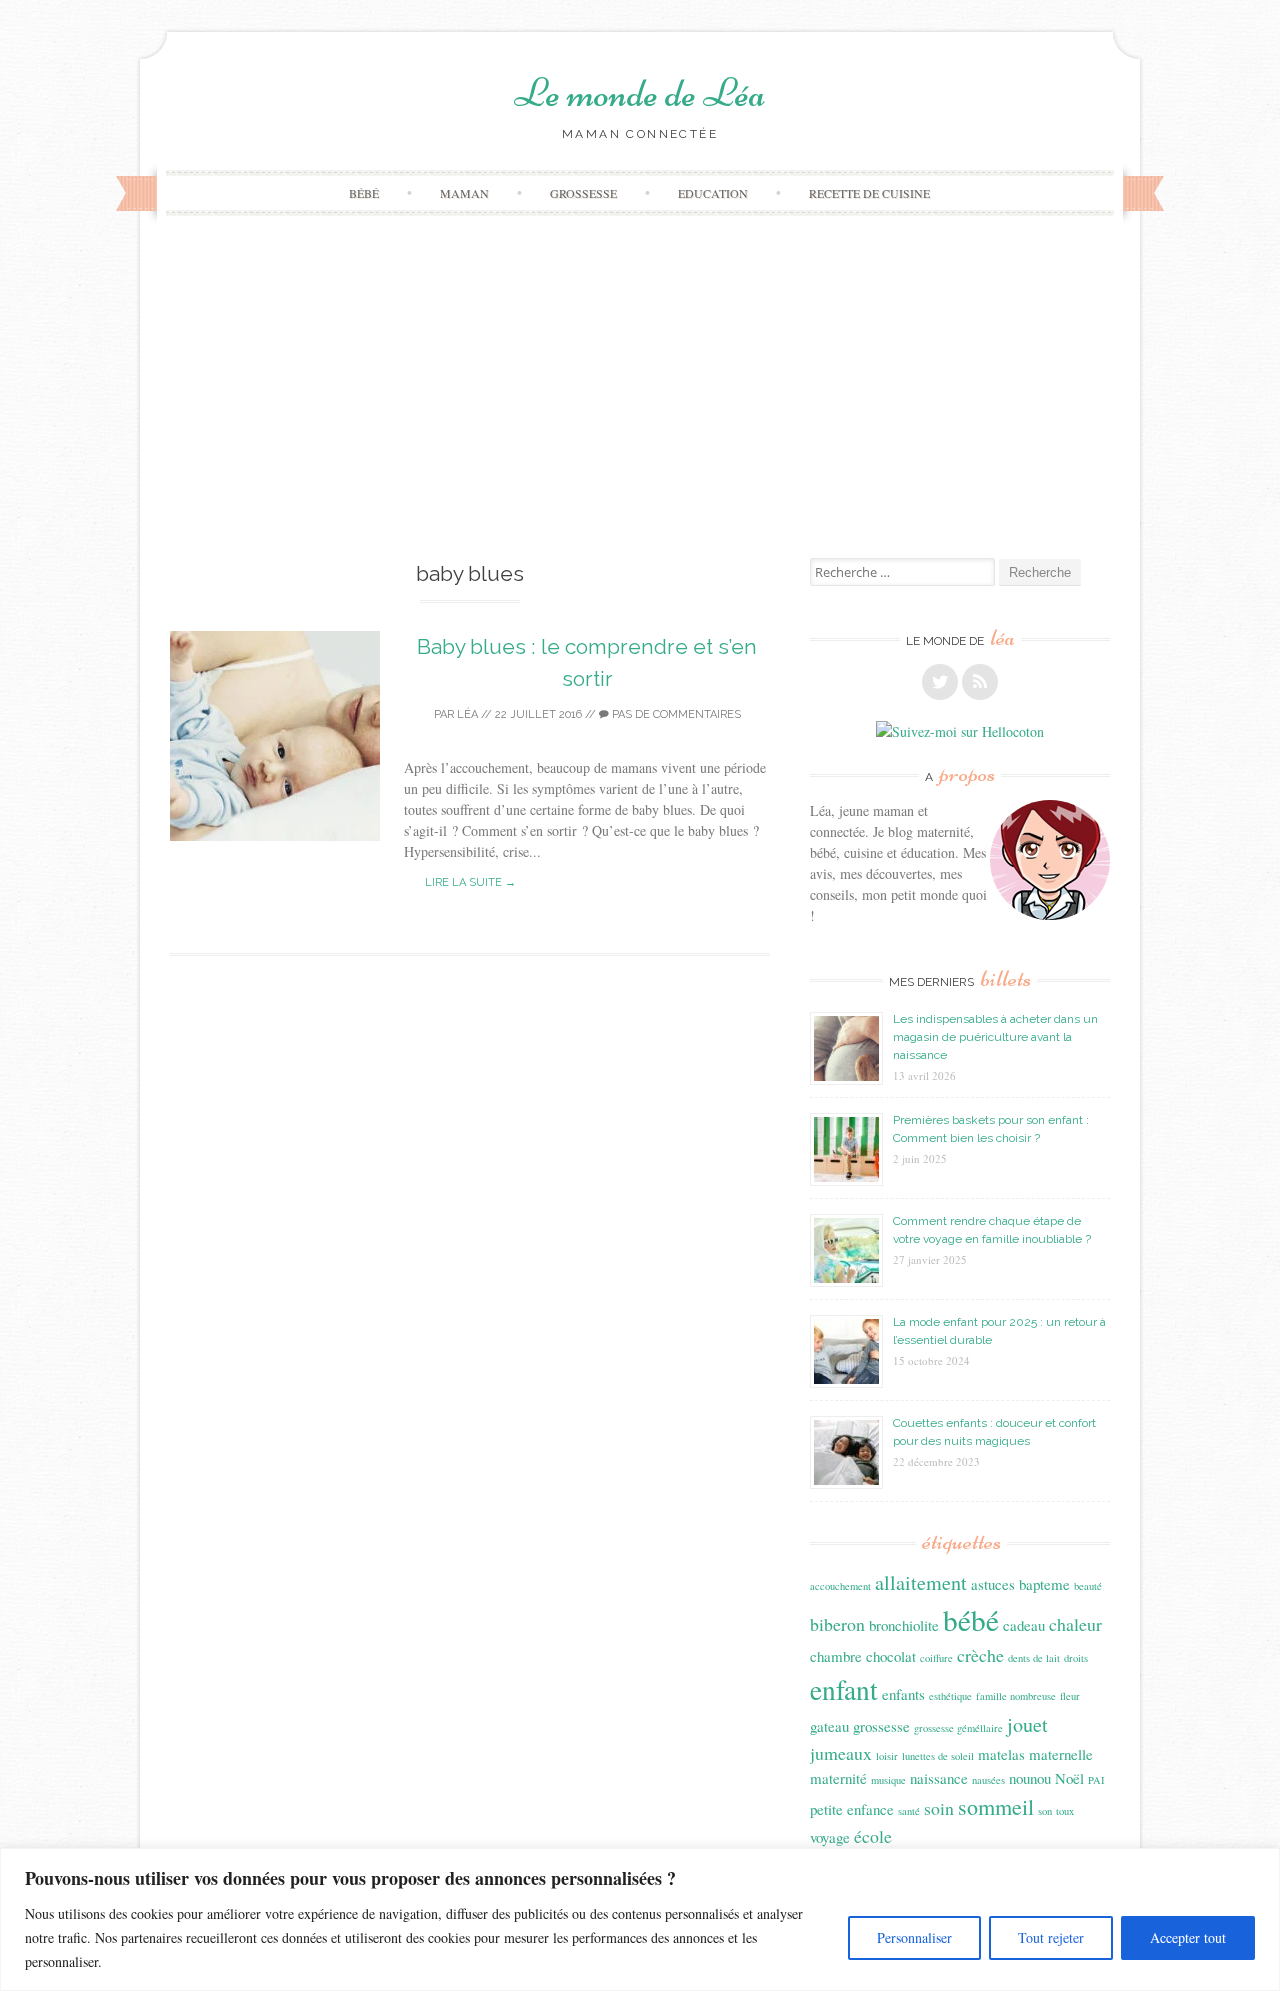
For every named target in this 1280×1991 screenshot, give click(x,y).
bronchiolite (904, 1625)
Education (713, 193)
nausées (988, 1780)
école (873, 1836)
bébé (971, 1619)
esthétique (950, 1696)
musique (888, 1780)
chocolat (891, 1656)
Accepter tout (1188, 1937)
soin (939, 1808)
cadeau (1024, 1625)
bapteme (1044, 1584)
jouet (1027, 1724)
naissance (939, 1778)
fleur (1070, 1696)
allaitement (921, 1582)
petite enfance (852, 1809)
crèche (980, 1655)
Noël (1069, 1778)
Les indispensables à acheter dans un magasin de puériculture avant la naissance (995, 1037)
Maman (464, 193)
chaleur (1075, 1624)
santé (909, 1811)
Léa (467, 714)
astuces (993, 1584)
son (1045, 1811)
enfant (844, 1689)
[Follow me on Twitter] (940, 682)
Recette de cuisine (869, 193)
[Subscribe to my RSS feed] (980, 682)
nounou (1030, 1778)
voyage (830, 1837)
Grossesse (583, 193)
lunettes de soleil (938, 1756)
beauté (1088, 1586)
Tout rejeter (1051, 1937)
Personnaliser (914, 1937)
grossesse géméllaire (958, 1728)
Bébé (364, 193)
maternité (838, 1778)
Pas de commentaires (675, 714)
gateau (829, 1726)
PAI (1096, 1780)
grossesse (881, 1726)
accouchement (840, 1586)
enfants (903, 1694)
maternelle (1061, 1754)
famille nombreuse (1016, 1696)
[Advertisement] (640, 408)
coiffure (936, 1658)
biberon (837, 1624)
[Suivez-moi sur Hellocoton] (960, 731)
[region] (640, 1919)
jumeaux (841, 1753)
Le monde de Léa (640, 93)
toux (1065, 1811)
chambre (836, 1656)
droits (1076, 1658)
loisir (887, 1756)
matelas (1001, 1754)
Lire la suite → (470, 882)
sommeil (996, 1806)
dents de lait (1034, 1658)
